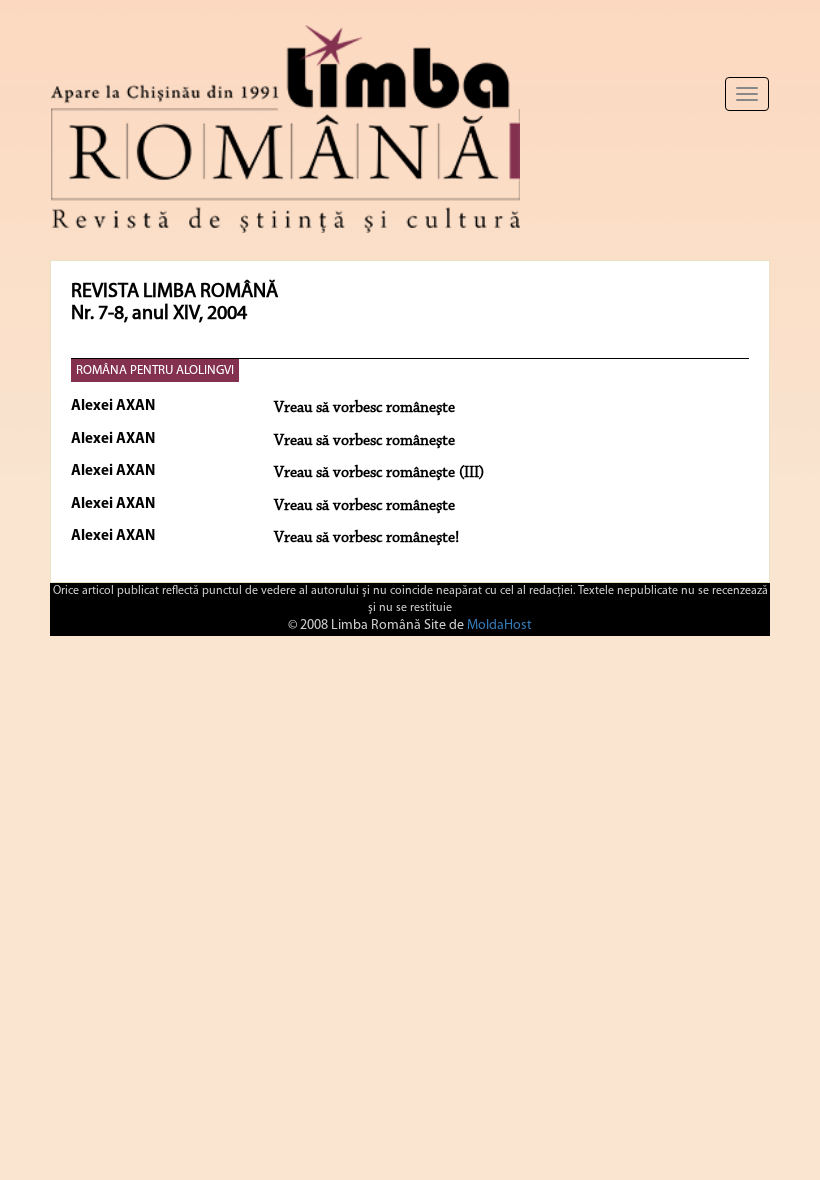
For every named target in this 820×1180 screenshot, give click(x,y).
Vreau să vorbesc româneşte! (366, 538)
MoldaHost (499, 625)
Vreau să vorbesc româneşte (364, 408)
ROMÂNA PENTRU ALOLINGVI (155, 370)
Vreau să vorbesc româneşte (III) (379, 473)
